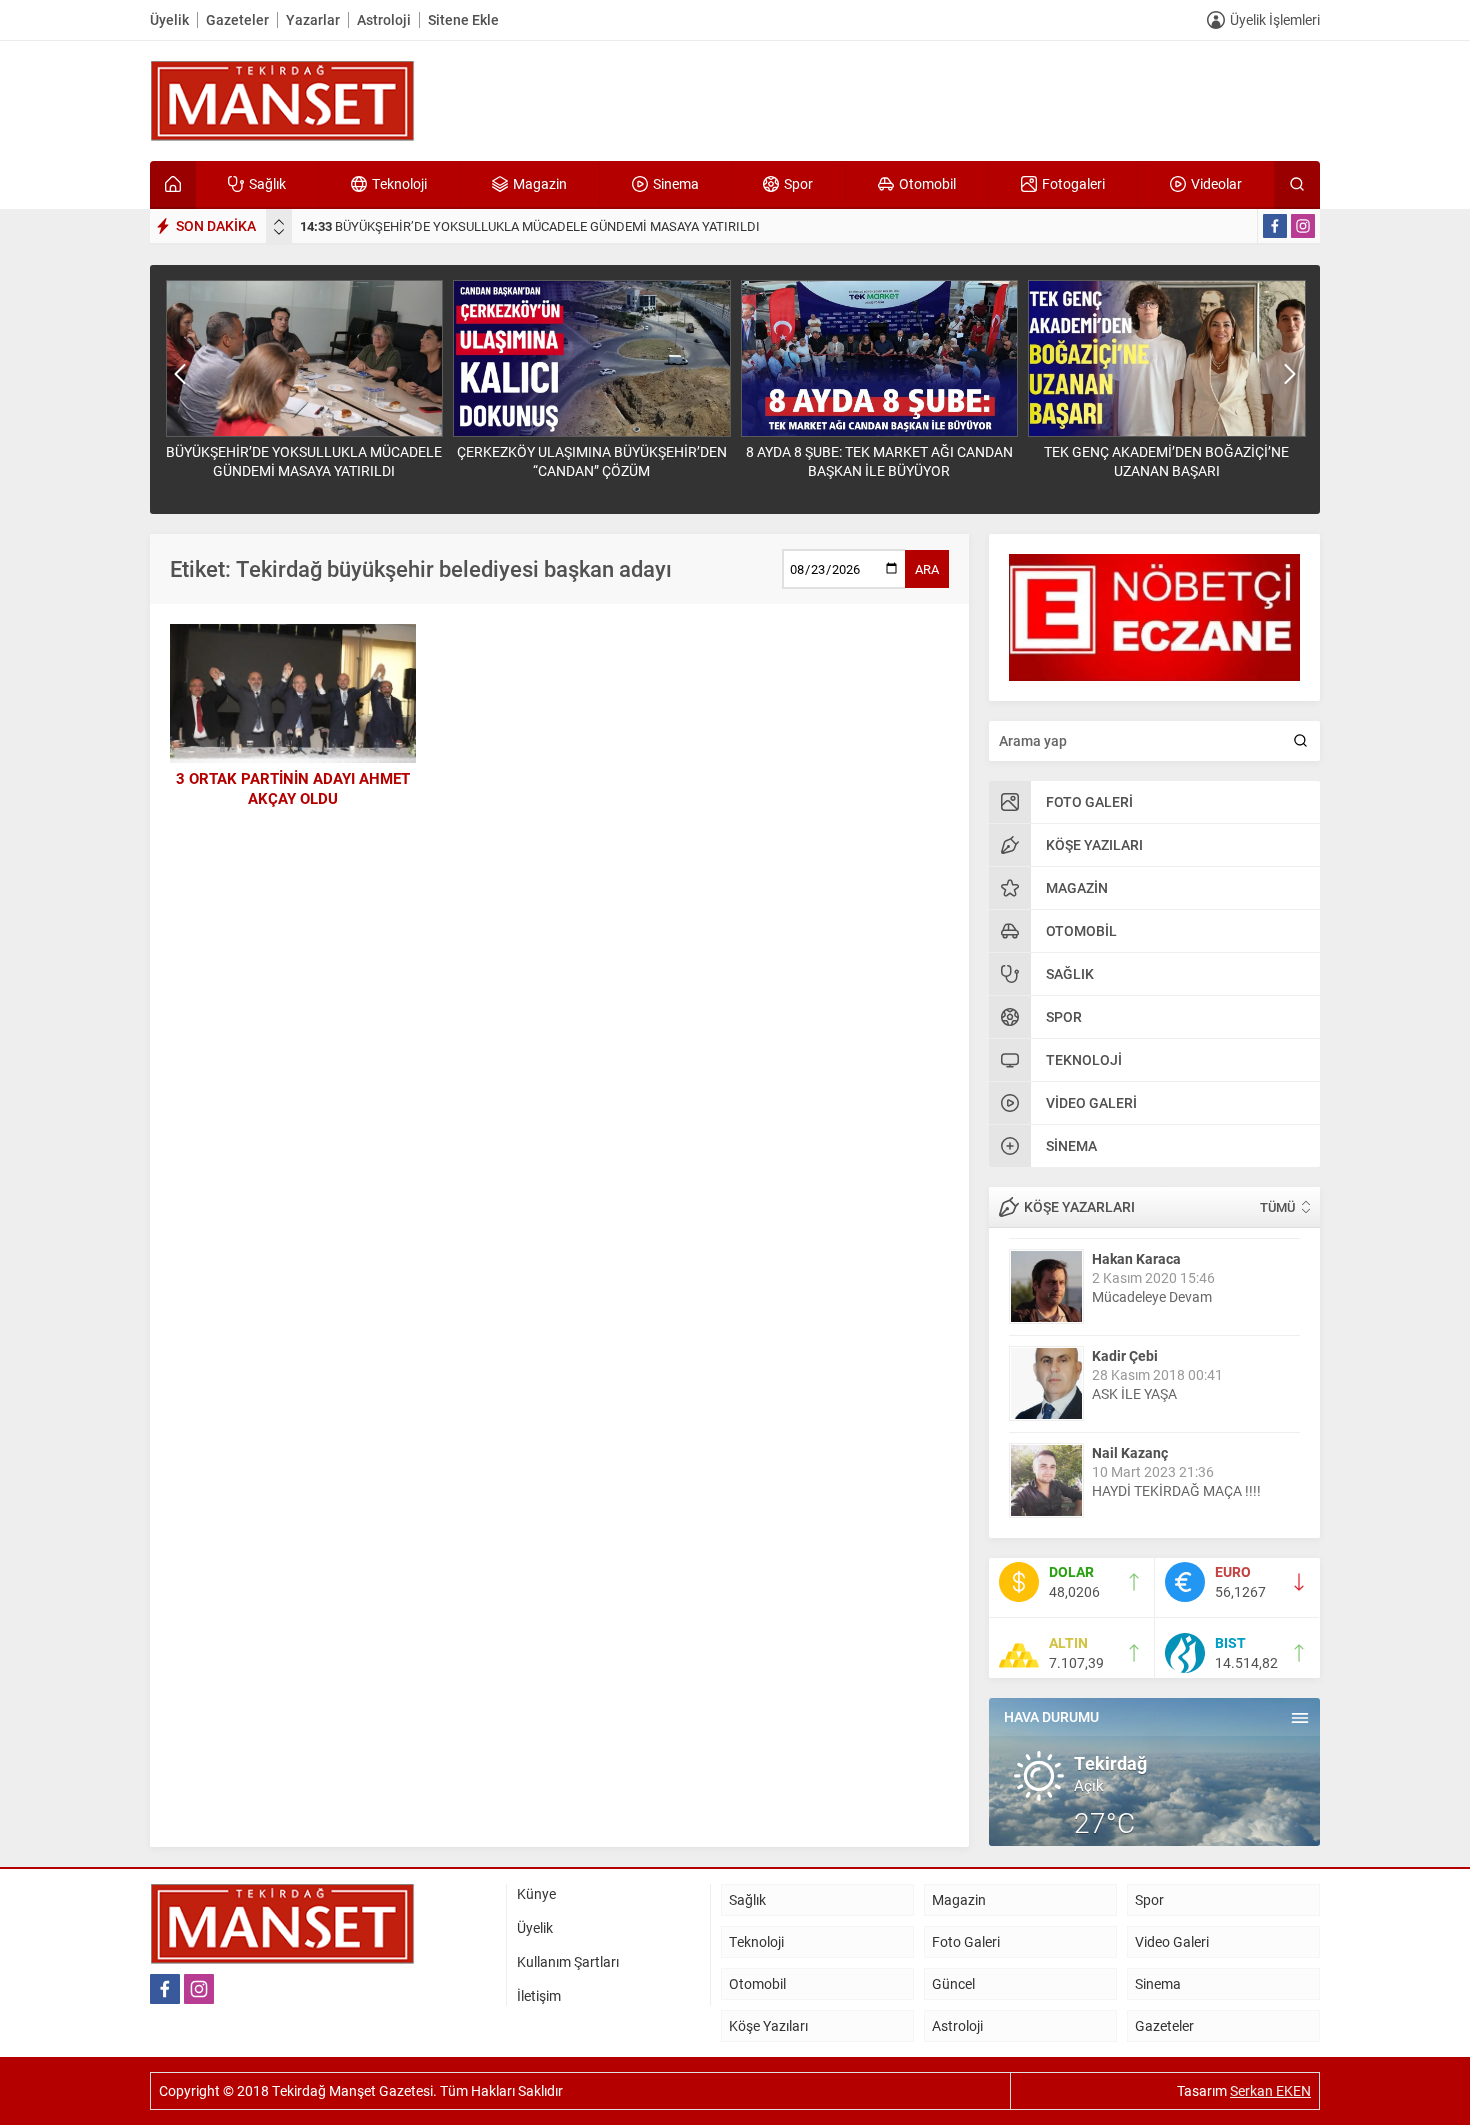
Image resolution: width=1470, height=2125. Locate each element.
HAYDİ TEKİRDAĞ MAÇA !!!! (1176, 1489)
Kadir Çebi (1125, 1354)
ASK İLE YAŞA (1134, 1392)
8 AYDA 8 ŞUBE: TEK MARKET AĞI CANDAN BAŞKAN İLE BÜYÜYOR (879, 461)
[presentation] (279, 222)
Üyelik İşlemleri (1275, 19)
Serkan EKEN (1270, 2090)
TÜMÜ (1277, 1207)
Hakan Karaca (1136, 1257)
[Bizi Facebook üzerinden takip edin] (1275, 226)
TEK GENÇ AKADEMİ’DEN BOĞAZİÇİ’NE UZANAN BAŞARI (1166, 461)
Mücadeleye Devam (1152, 1295)
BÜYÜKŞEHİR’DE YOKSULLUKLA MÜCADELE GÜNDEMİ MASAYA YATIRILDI (530, 226)
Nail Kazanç (1130, 1451)
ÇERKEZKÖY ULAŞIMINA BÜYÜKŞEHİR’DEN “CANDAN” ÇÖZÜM (592, 461)
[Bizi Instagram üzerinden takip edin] (1303, 226)
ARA (927, 569)
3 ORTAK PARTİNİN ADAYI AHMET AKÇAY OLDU (293, 788)
